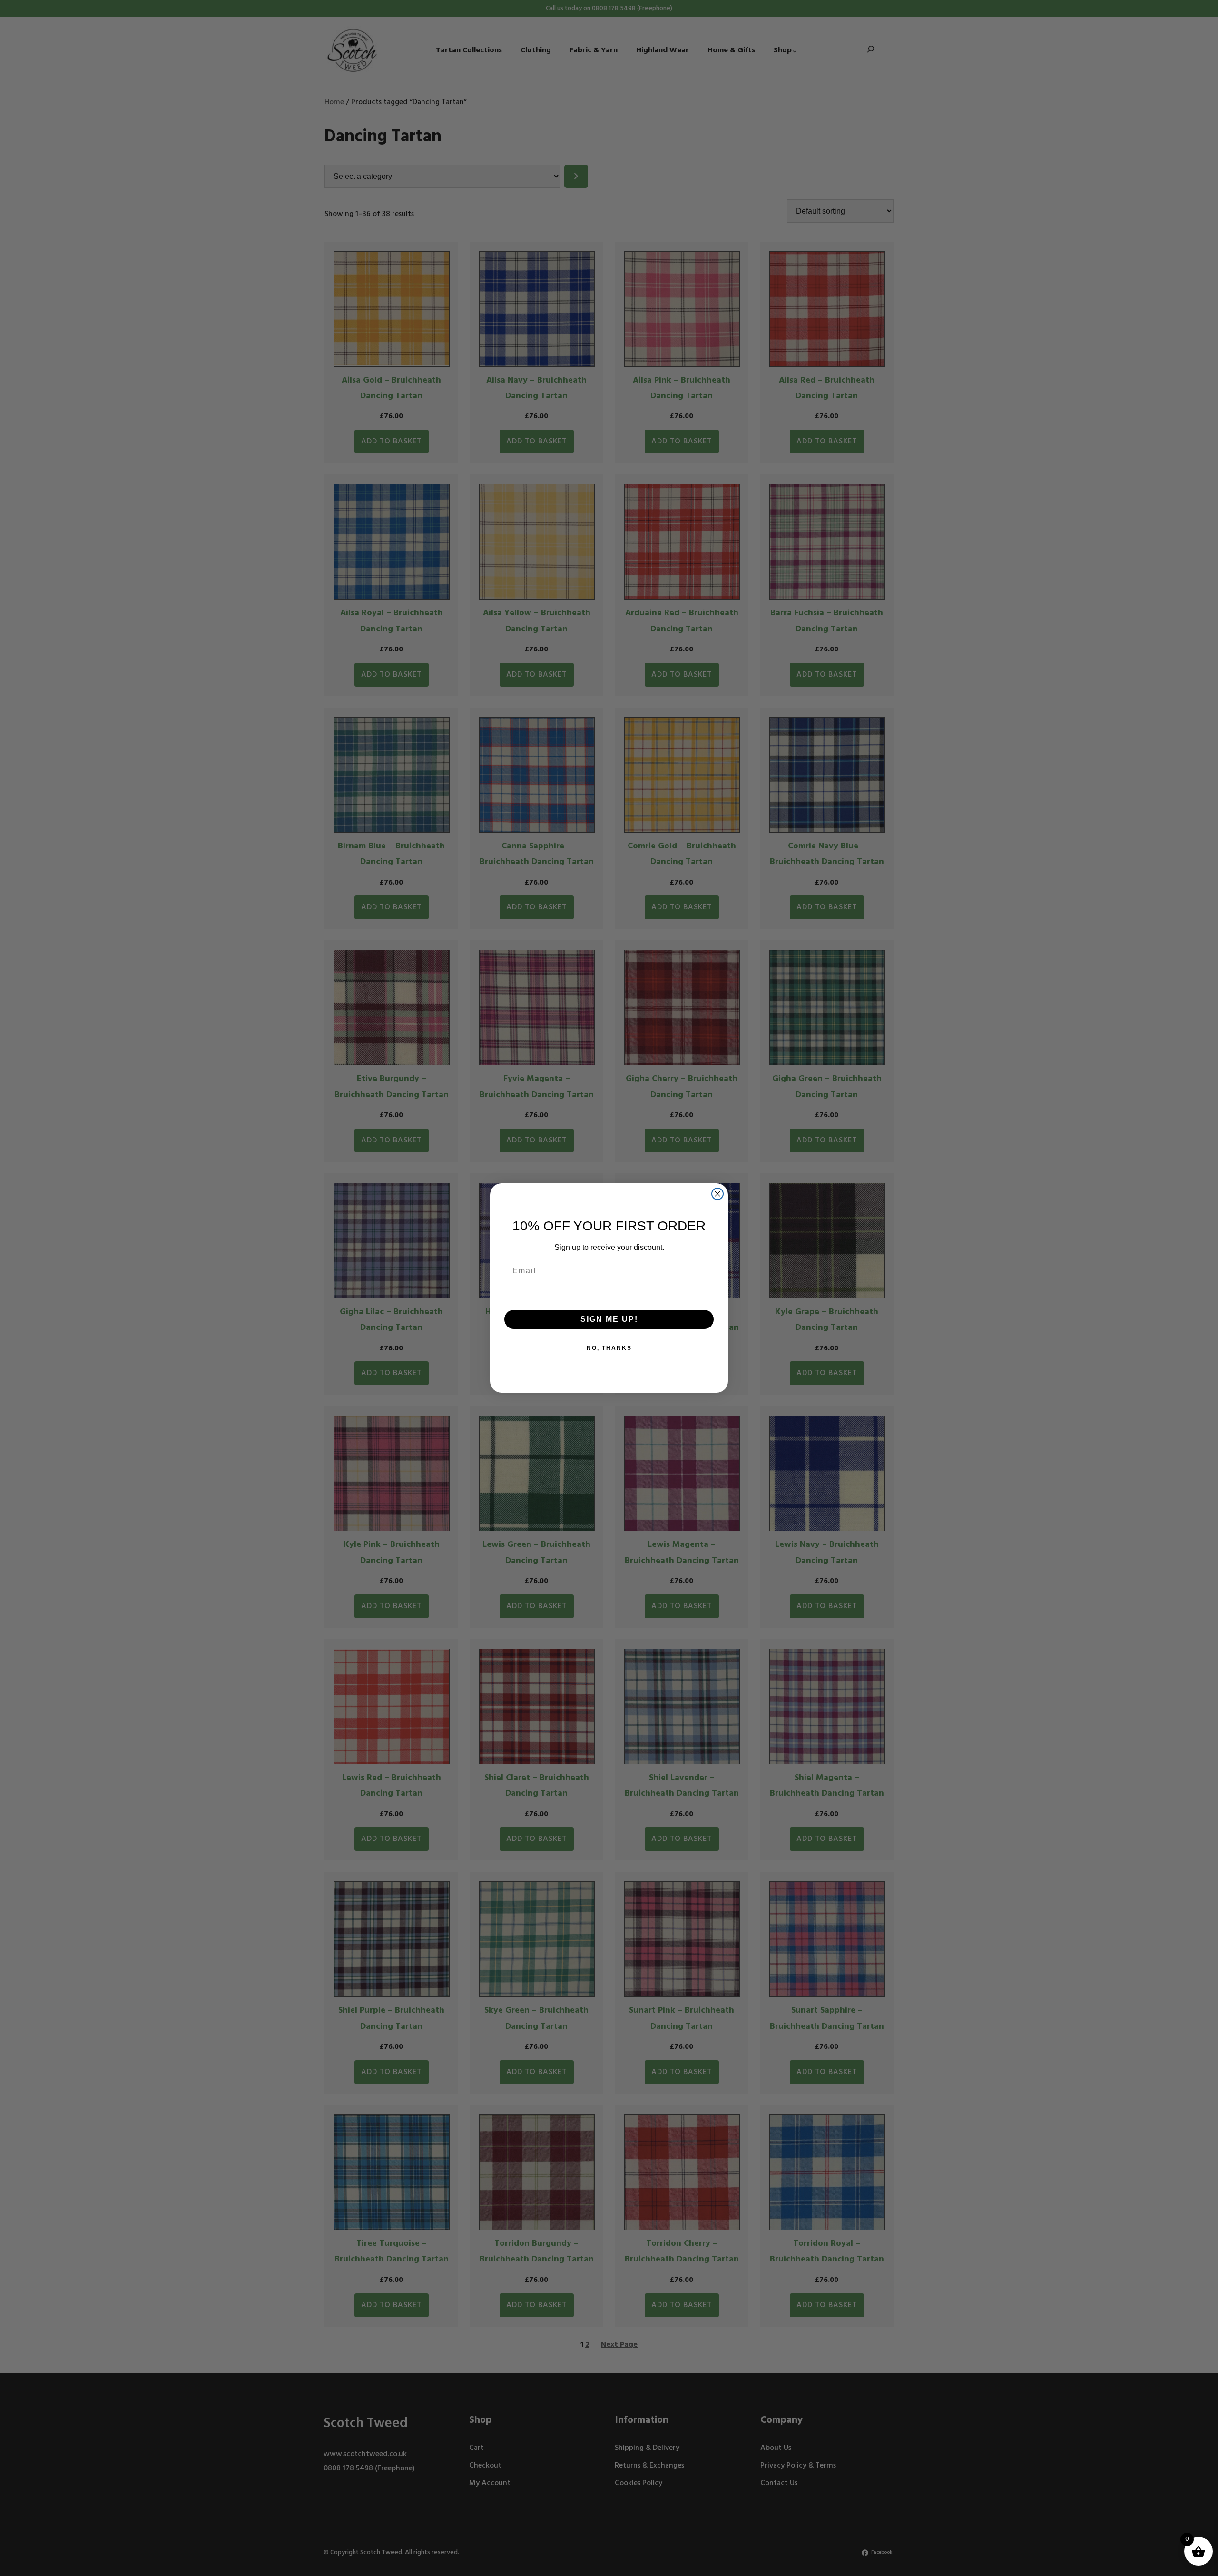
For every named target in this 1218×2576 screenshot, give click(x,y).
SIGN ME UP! (609, 1319)
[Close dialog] (717, 1194)
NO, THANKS (609, 1348)
